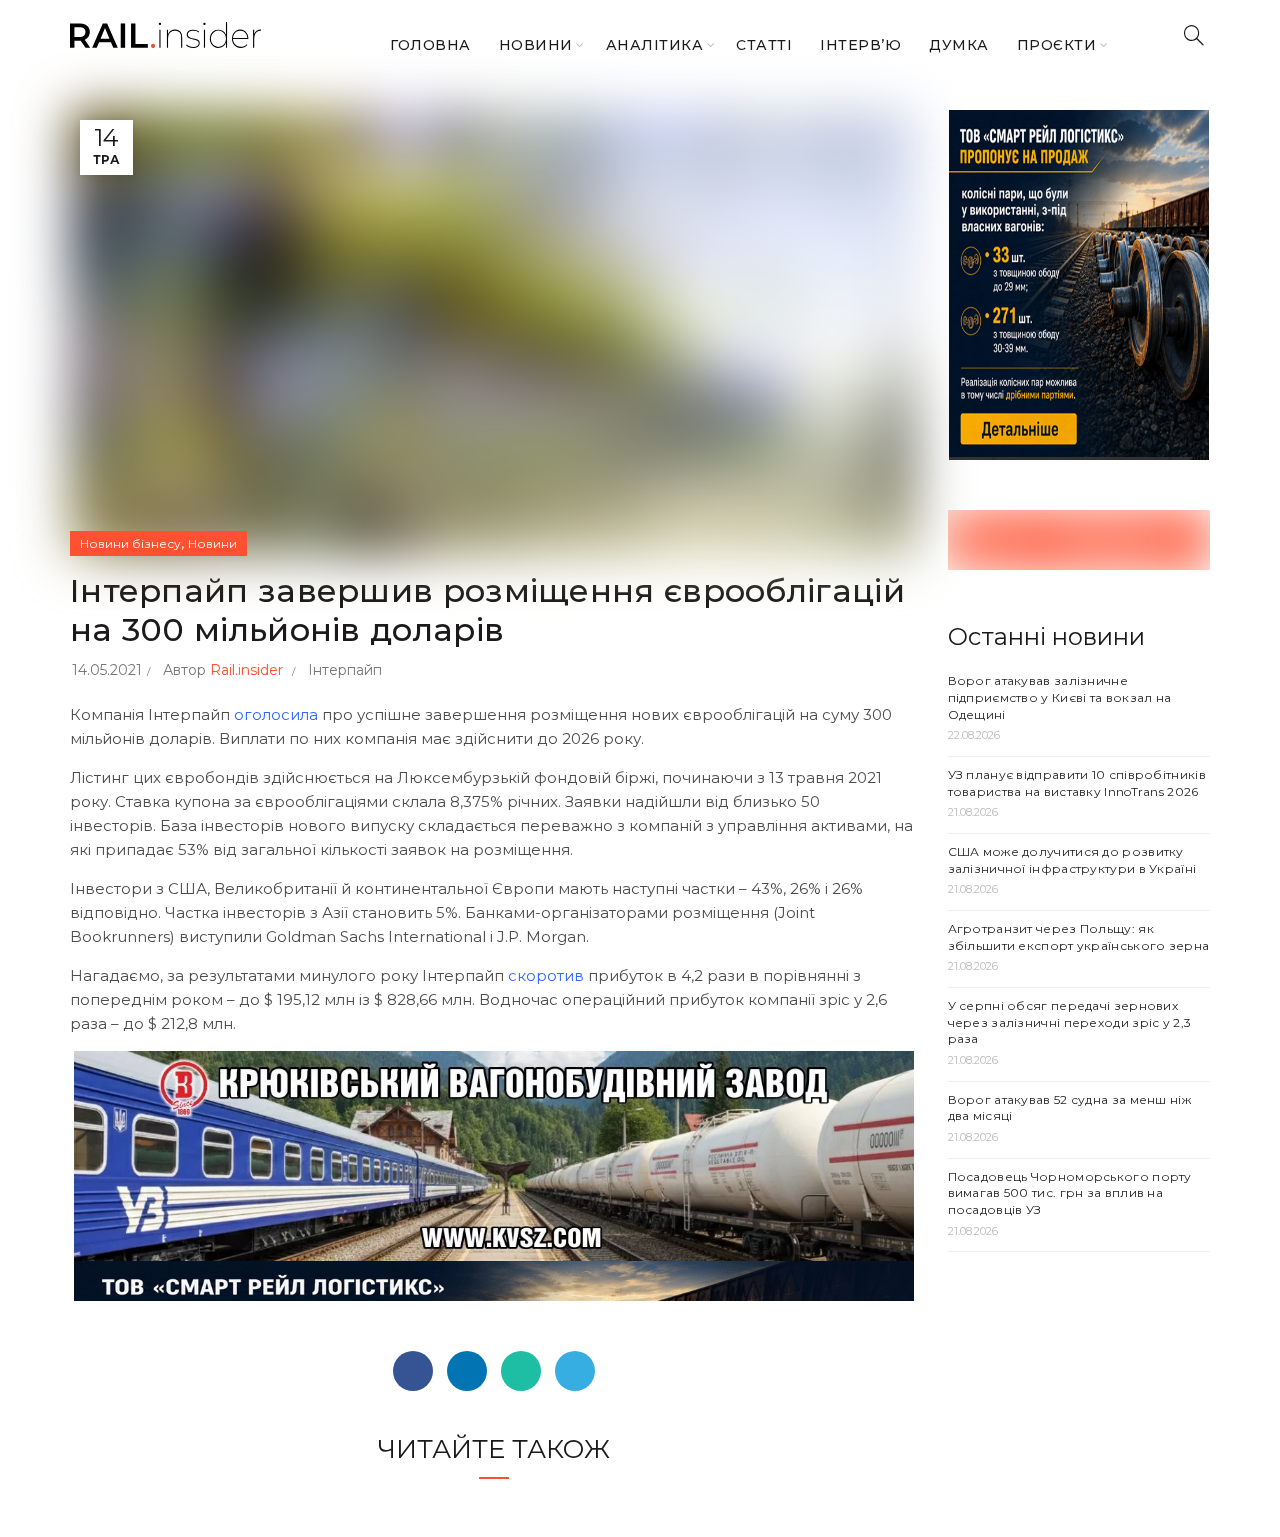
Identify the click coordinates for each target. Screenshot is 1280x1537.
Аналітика (655, 45)
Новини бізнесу (130, 543)
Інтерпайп (345, 670)
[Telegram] (575, 1371)
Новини (536, 45)
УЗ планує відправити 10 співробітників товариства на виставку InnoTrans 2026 (1077, 783)
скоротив (544, 975)
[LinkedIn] (467, 1371)
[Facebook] (413, 1371)
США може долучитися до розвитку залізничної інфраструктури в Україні (1072, 860)
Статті (764, 45)
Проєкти (1057, 45)
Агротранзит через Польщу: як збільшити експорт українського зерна (1079, 937)
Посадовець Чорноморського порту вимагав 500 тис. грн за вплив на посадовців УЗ (1070, 1193)
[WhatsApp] (521, 1371)
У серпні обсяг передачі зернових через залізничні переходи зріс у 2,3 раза (1070, 1022)
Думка (959, 45)
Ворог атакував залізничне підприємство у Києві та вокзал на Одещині (1060, 697)
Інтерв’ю (860, 45)
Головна (430, 45)
